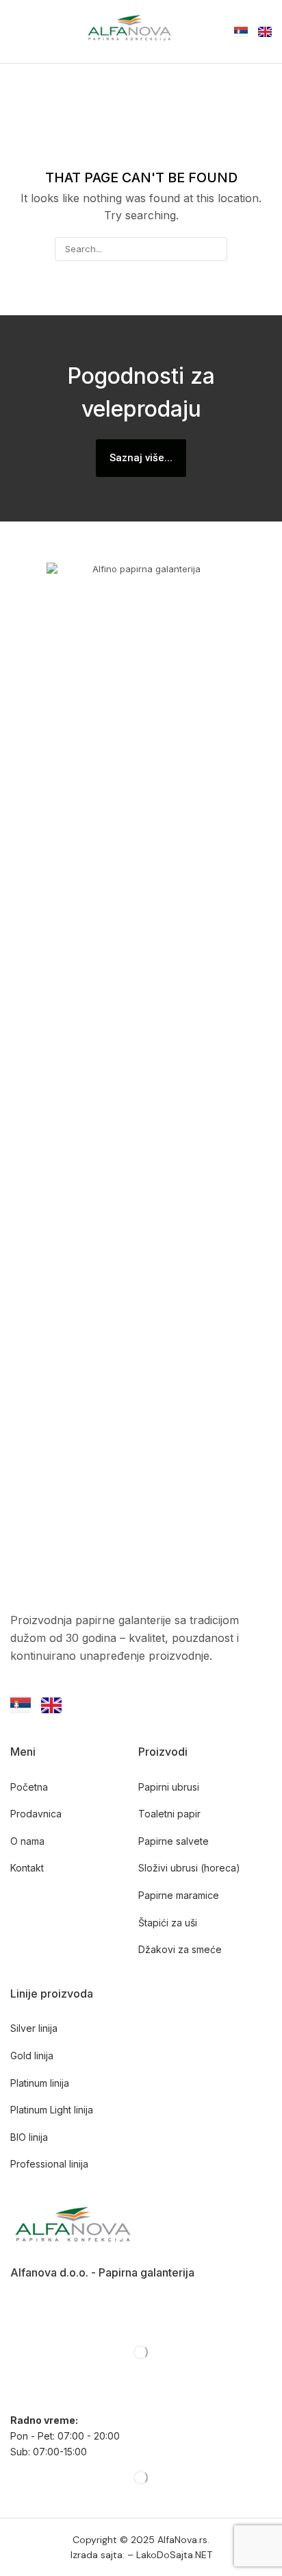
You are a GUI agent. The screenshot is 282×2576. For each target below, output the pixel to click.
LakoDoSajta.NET (174, 2555)
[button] (17, 32)
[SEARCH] (216, 249)
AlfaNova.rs (182, 2540)
